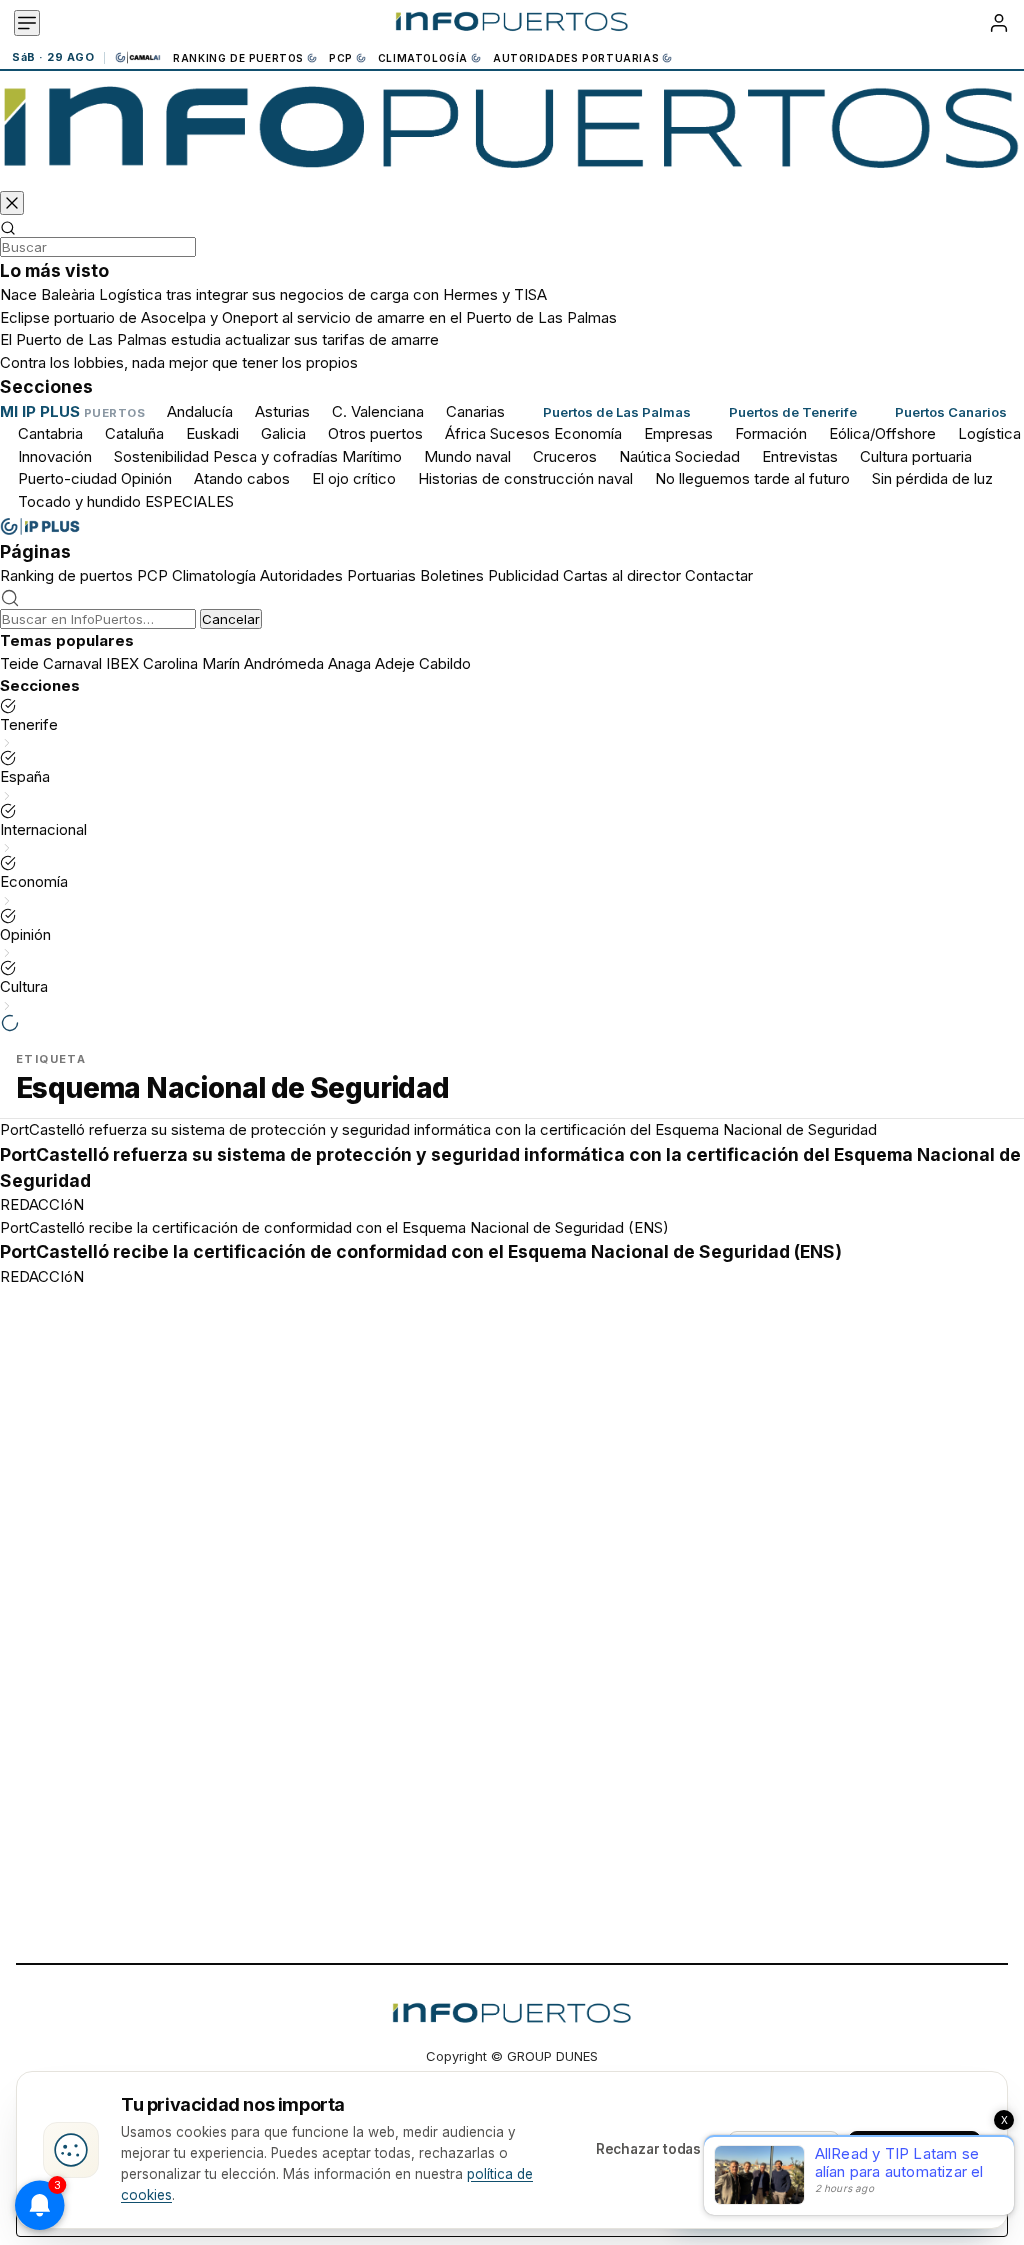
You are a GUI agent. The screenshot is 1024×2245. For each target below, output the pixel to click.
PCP (341, 58)
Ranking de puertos (238, 58)
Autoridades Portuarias (576, 58)
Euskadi (212, 433)
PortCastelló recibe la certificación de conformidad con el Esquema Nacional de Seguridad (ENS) (334, 1227)
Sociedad (707, 456)
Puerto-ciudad (67, 478)
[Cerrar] (12, 203)
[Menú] (27, 23)
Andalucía (200, 411)
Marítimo (372, 456)
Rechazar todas (649, 2149)
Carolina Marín (191, 663)
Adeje (395, 663)
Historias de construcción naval (525, 478)
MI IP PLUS (40, 411)
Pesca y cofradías (275, 456)
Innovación (55, 456)
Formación (771, 433)
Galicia (283, 433)
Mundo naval (467, 456)
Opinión (146, 478)
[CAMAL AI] (139, 57)
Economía (588, 433)
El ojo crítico (354, 478)
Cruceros (565, 456)
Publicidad (523, 575)
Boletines (452, 575)
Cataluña (134, 433)
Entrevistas (800, 456)
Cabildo (445, 663)
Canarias (475, 411)
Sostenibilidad (161, 456)
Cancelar (231, 619)
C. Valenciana (378, 411)
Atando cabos (242, 478)
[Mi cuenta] (999, 23)
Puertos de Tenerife (793, 412)
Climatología (423, 58)
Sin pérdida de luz (932, 478)
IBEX (122, 663)
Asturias (282, 411)
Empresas (678, 433)
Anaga (349, 663)
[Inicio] (511, 23)
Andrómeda (284, 663)
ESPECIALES (189, 501)
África (465, 433)
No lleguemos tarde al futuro (752, 478)
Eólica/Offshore (882, 433)
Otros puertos (375, 433)
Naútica (645, 456)
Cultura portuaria (916, 456)
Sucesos (520, 433)
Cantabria (50, 433)
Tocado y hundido (79, 501)
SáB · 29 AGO (53, 57)
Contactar (719, 575)
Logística (989, 433)
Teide (19, 663)
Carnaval (72, 663)
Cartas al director (622, 575)
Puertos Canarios (951, 412)
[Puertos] (512, 134)
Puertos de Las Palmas (617, 412)
